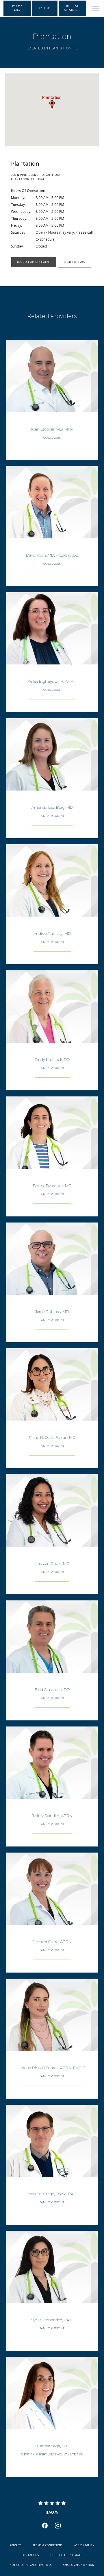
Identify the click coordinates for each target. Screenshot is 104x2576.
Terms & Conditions (48, 2545)
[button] (95, 9)
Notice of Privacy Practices (31, 2565)
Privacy (15, 2545)
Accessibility (84, 2545)
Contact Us (30, 2555)
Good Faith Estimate (66, 2555)
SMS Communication (79, 2565)
